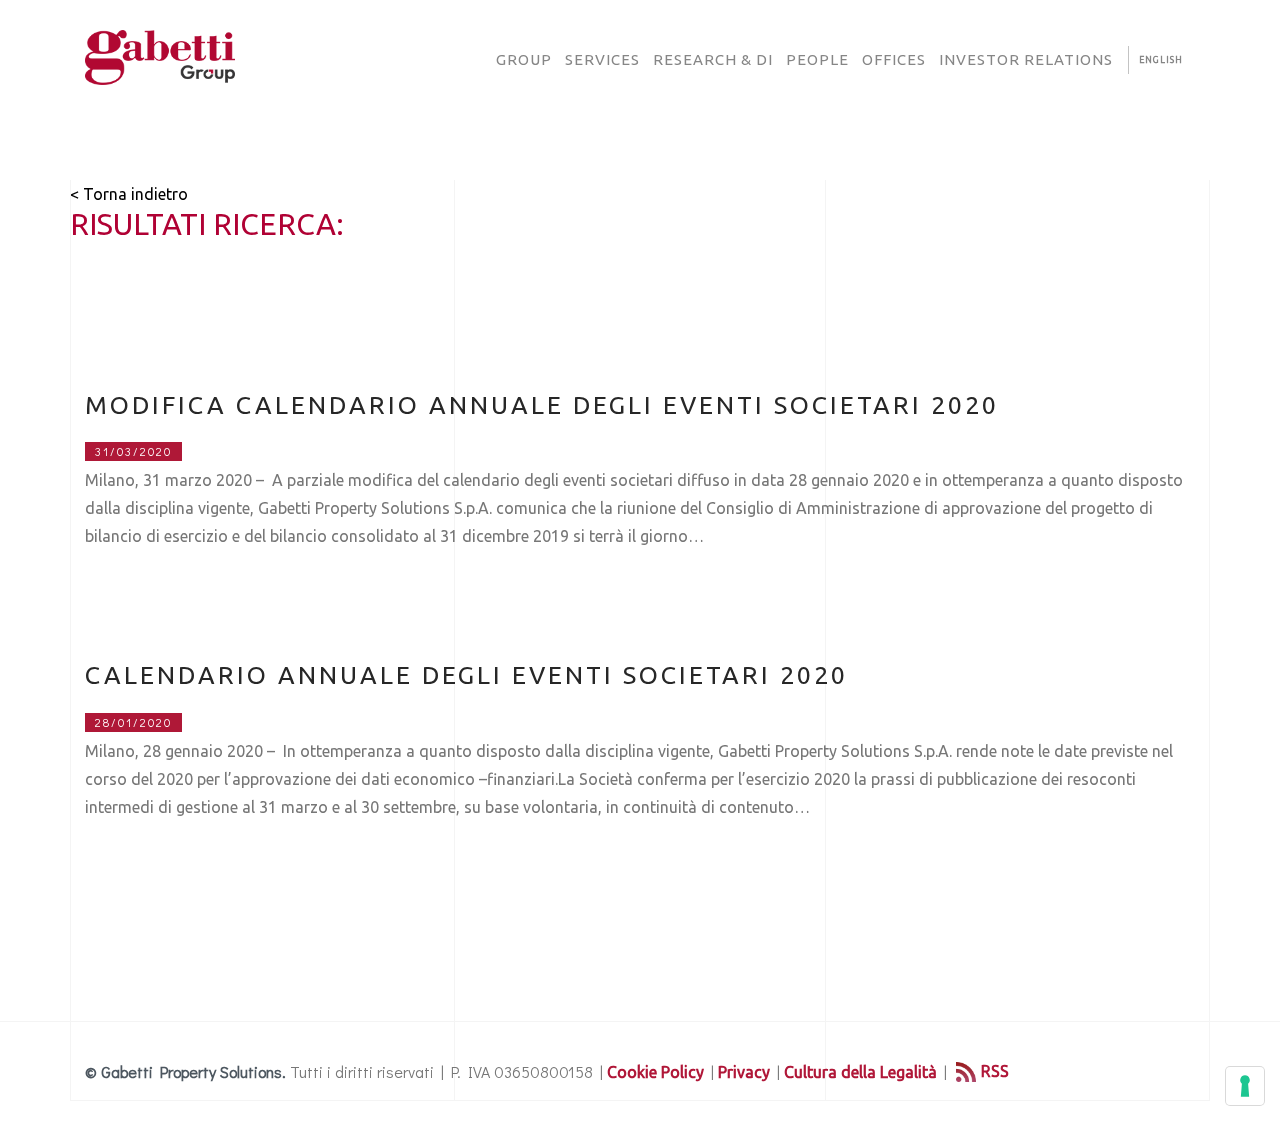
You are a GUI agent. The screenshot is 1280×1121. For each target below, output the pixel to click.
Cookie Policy (655, 1072)
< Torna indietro (129, 194)
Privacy (744, 1072)
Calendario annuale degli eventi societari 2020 (466, 675)
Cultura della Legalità (860, 1072)
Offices (894, 59)
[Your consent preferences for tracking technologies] (1245, 1086)
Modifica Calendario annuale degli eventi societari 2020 (542, 405)
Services (602, 59)
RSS (995, 1071)
